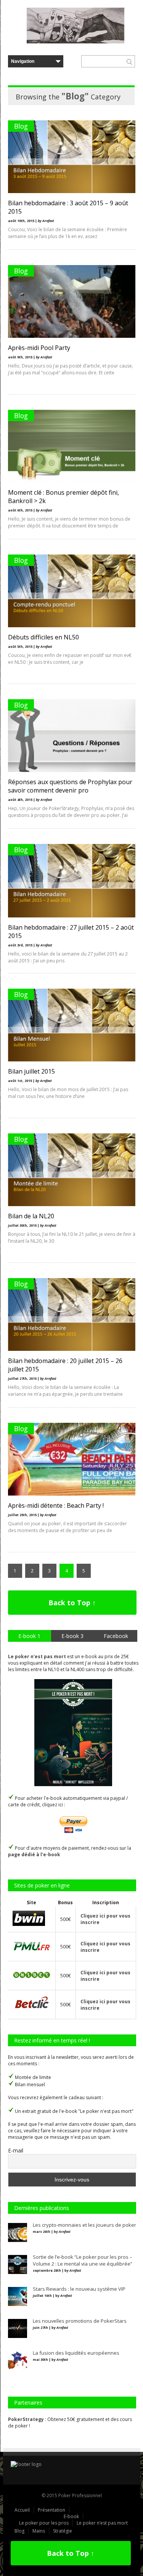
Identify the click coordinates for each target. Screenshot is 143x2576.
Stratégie (63, 2531)
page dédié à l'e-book (34, 1854)
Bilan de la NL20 (31, 1216)
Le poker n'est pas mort (37, 1656)
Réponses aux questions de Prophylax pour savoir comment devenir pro (70, 786)
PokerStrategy (26, 2419)
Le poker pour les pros (44, 2523)
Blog (21, 126)
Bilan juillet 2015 (31, 1071)
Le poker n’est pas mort (102, 2523)
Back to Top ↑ (72, 1603)
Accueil (22, 2510)
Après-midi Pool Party (39, 348)
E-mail (16, 2150)
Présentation (51, 2510)
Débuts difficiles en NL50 (43, 637)
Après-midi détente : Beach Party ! (56, 1505)
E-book (71, 2516)
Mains (39, 2531)
